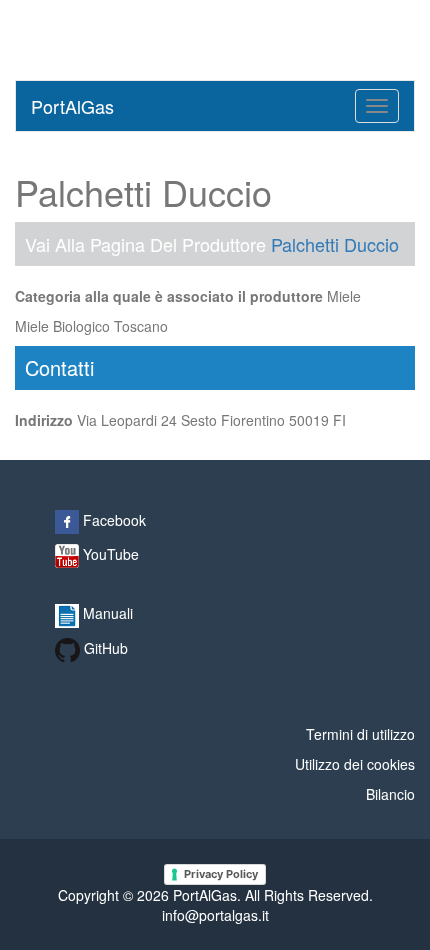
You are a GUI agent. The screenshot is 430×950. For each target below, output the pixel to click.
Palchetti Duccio (335, 244)
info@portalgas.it (215, 915)
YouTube (109, 554)
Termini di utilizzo (360, 734)
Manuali (106, 613)
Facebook (112, 520)
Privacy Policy (221, 874)
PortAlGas (72, 106)
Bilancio (390, 794)
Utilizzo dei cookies (355, 764)
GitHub (104, 648)
